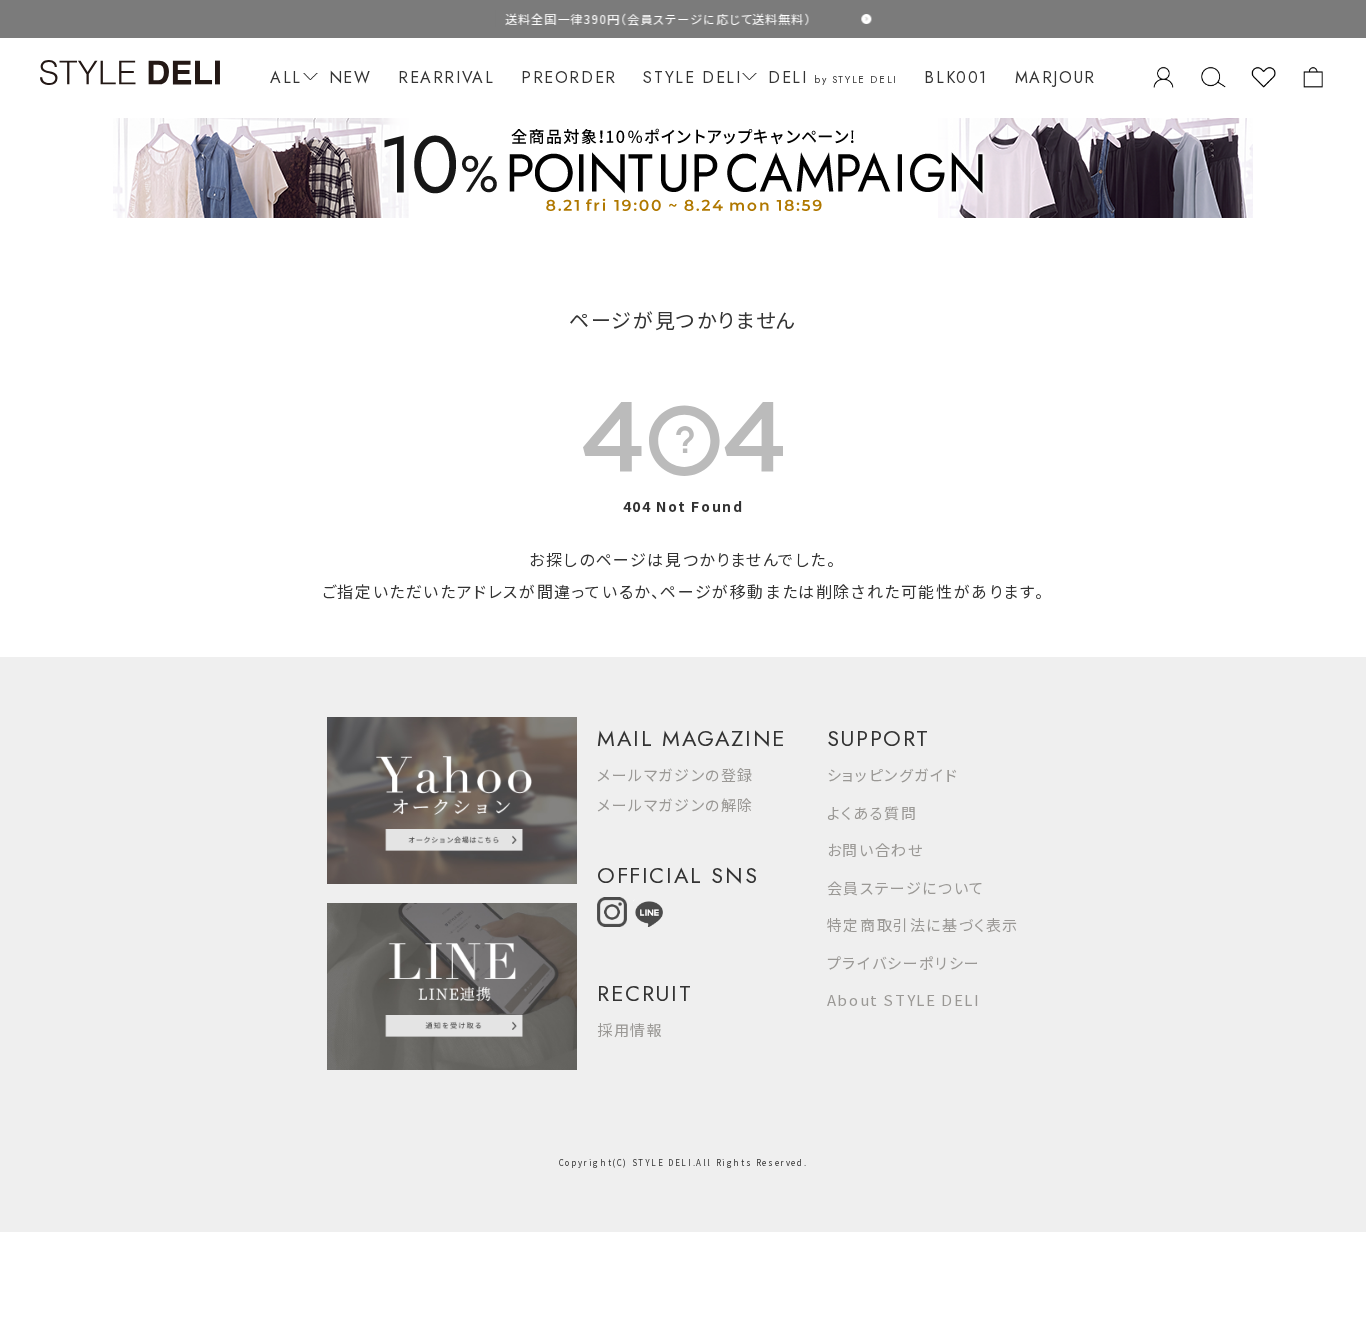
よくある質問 (872, 812)
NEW (350, 77)
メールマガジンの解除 (675, 804)
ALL (286, 77)
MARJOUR (1055, 77)
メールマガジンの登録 (675, 774)
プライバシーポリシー (904, 962)
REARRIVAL (446, 77)
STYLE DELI (692, 77)
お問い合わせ (875, 849)
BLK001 (956, 77)
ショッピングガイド (892, 774)
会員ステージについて (906, 887)
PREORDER (569, 77)
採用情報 (630, 1029)
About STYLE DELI (904, 999)
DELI (833, 77)
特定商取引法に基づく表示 (923, 924)
